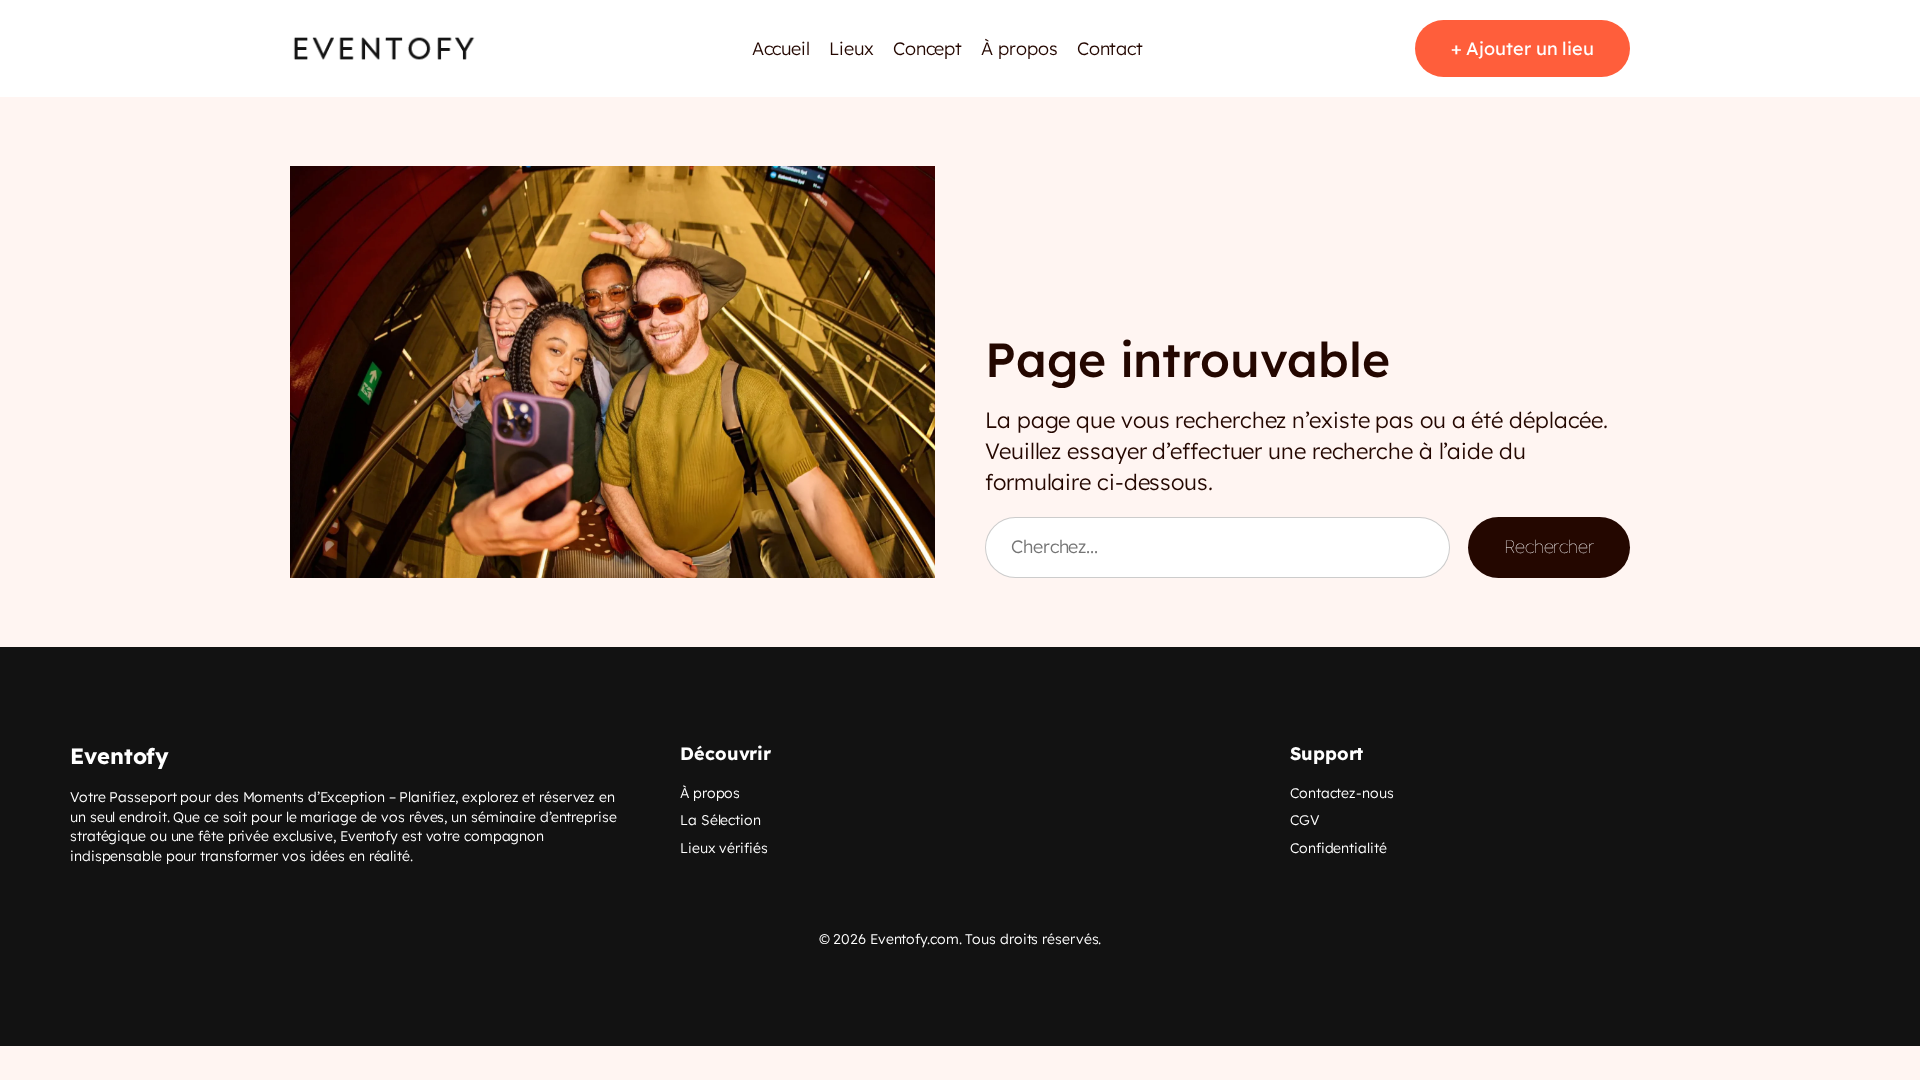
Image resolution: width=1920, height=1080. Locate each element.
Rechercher (1549, 546)
